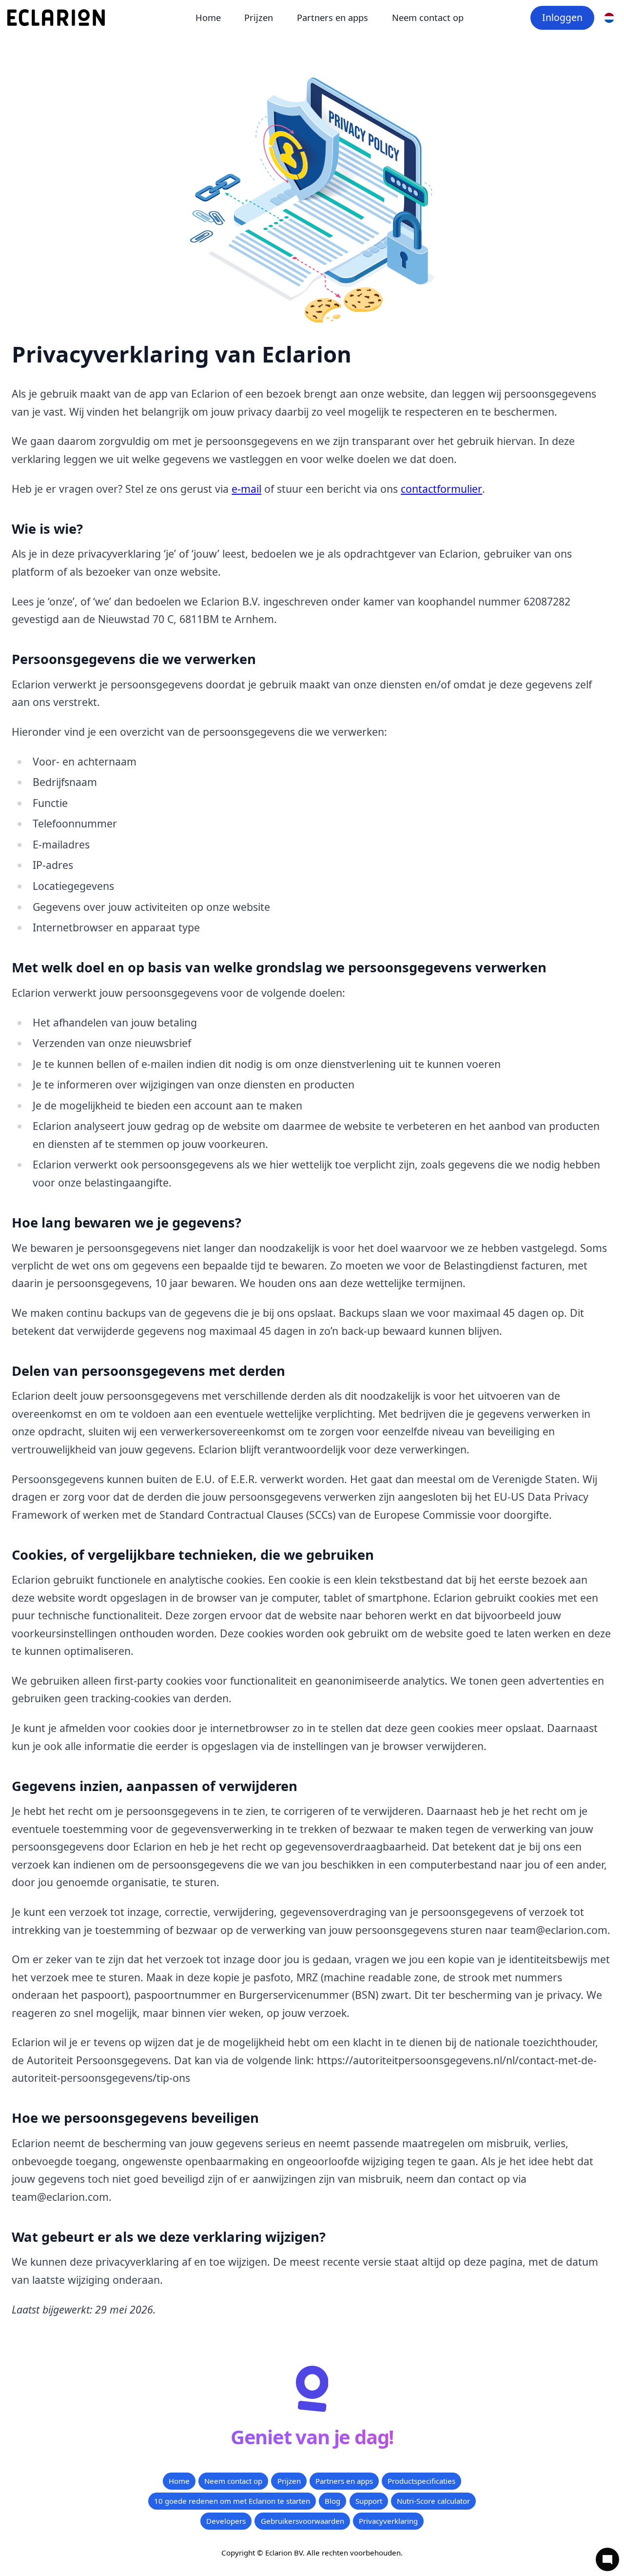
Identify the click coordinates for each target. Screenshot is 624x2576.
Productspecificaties (421, 2481)
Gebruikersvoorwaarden (302, 2521)
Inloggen (562, 17)
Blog (332, 2501)
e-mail (246, 489)
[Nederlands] (609, 18)
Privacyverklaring (388, 2521)
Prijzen (259, 18)
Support (369, 2501)
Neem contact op (428, 18)
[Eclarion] (56, 18)
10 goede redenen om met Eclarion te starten (232, 2501)
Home (208, 18)
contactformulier (441, 489)
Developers (226, 2521)
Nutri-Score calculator (433, 2501)
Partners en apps (332, 18)
